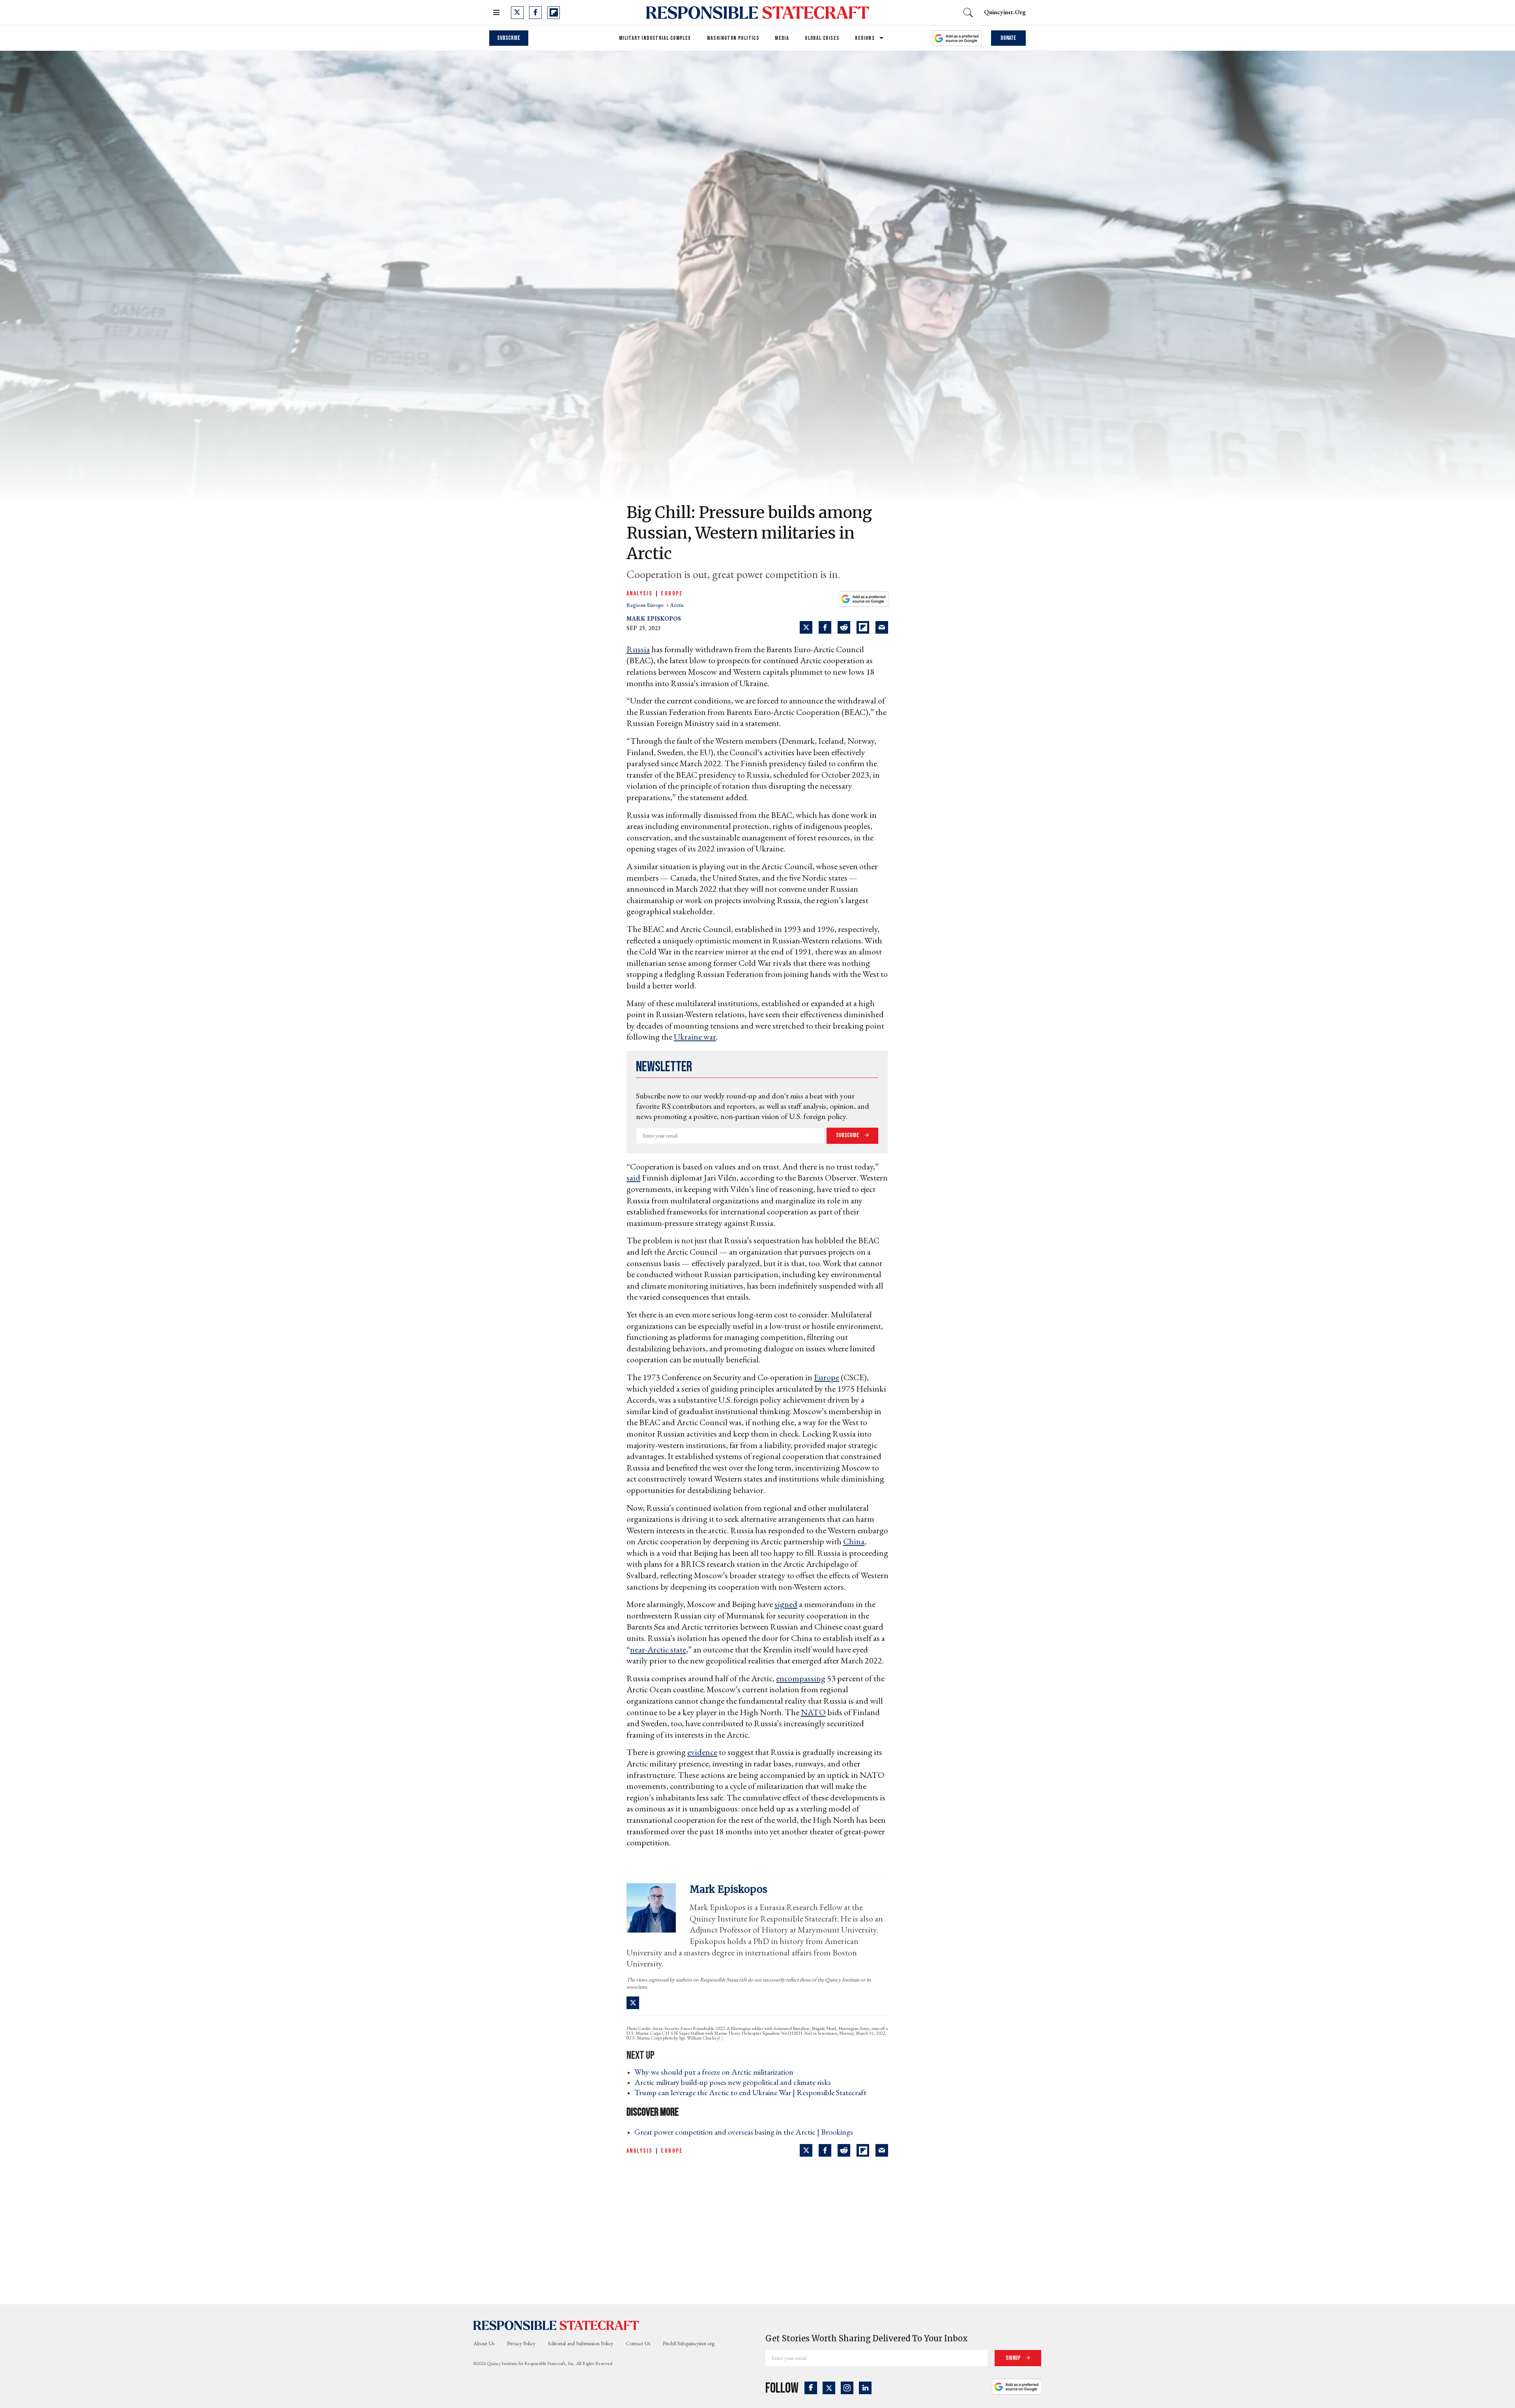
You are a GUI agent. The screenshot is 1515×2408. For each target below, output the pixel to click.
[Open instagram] (847, 2388)
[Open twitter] (517, 13)
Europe (672, 594)
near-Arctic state (658, 1649)
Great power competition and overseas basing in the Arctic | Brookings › (746, 2132)
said (633, 1178)
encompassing (801, 1678)
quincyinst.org (1005, 12)
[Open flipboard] (554, 13)
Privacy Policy (521, 2343)
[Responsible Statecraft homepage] (556, 2325)
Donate (1008, 38)
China (854, 1541)
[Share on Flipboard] (863, 627)
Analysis (640, 594)
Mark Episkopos (654, 618)
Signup (1014, 2358)
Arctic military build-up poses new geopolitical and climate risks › (735, 2082)
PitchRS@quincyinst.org (689, 2343)
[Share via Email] (882, 627)
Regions (865, 38)
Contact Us (638, 2343)
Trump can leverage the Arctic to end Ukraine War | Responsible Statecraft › (753, 2092)
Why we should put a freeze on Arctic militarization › (716, 2072)
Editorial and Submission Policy (581, 2343)
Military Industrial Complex (655, 38)
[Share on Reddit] (844, 627)
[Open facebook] (535, 13)
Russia (638, 649)
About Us (484, 2343)
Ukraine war (695, 1037)
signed (786, 1604)
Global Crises (822, 38)
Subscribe (509, 38)
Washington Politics (733, 38)
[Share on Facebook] (825, 627)
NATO (813, 1712)
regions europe (646, 605)
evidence (702, 1752)
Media (782, 38)
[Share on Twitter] (806, 627)
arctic (677, 605)
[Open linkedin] (865, 2388)
